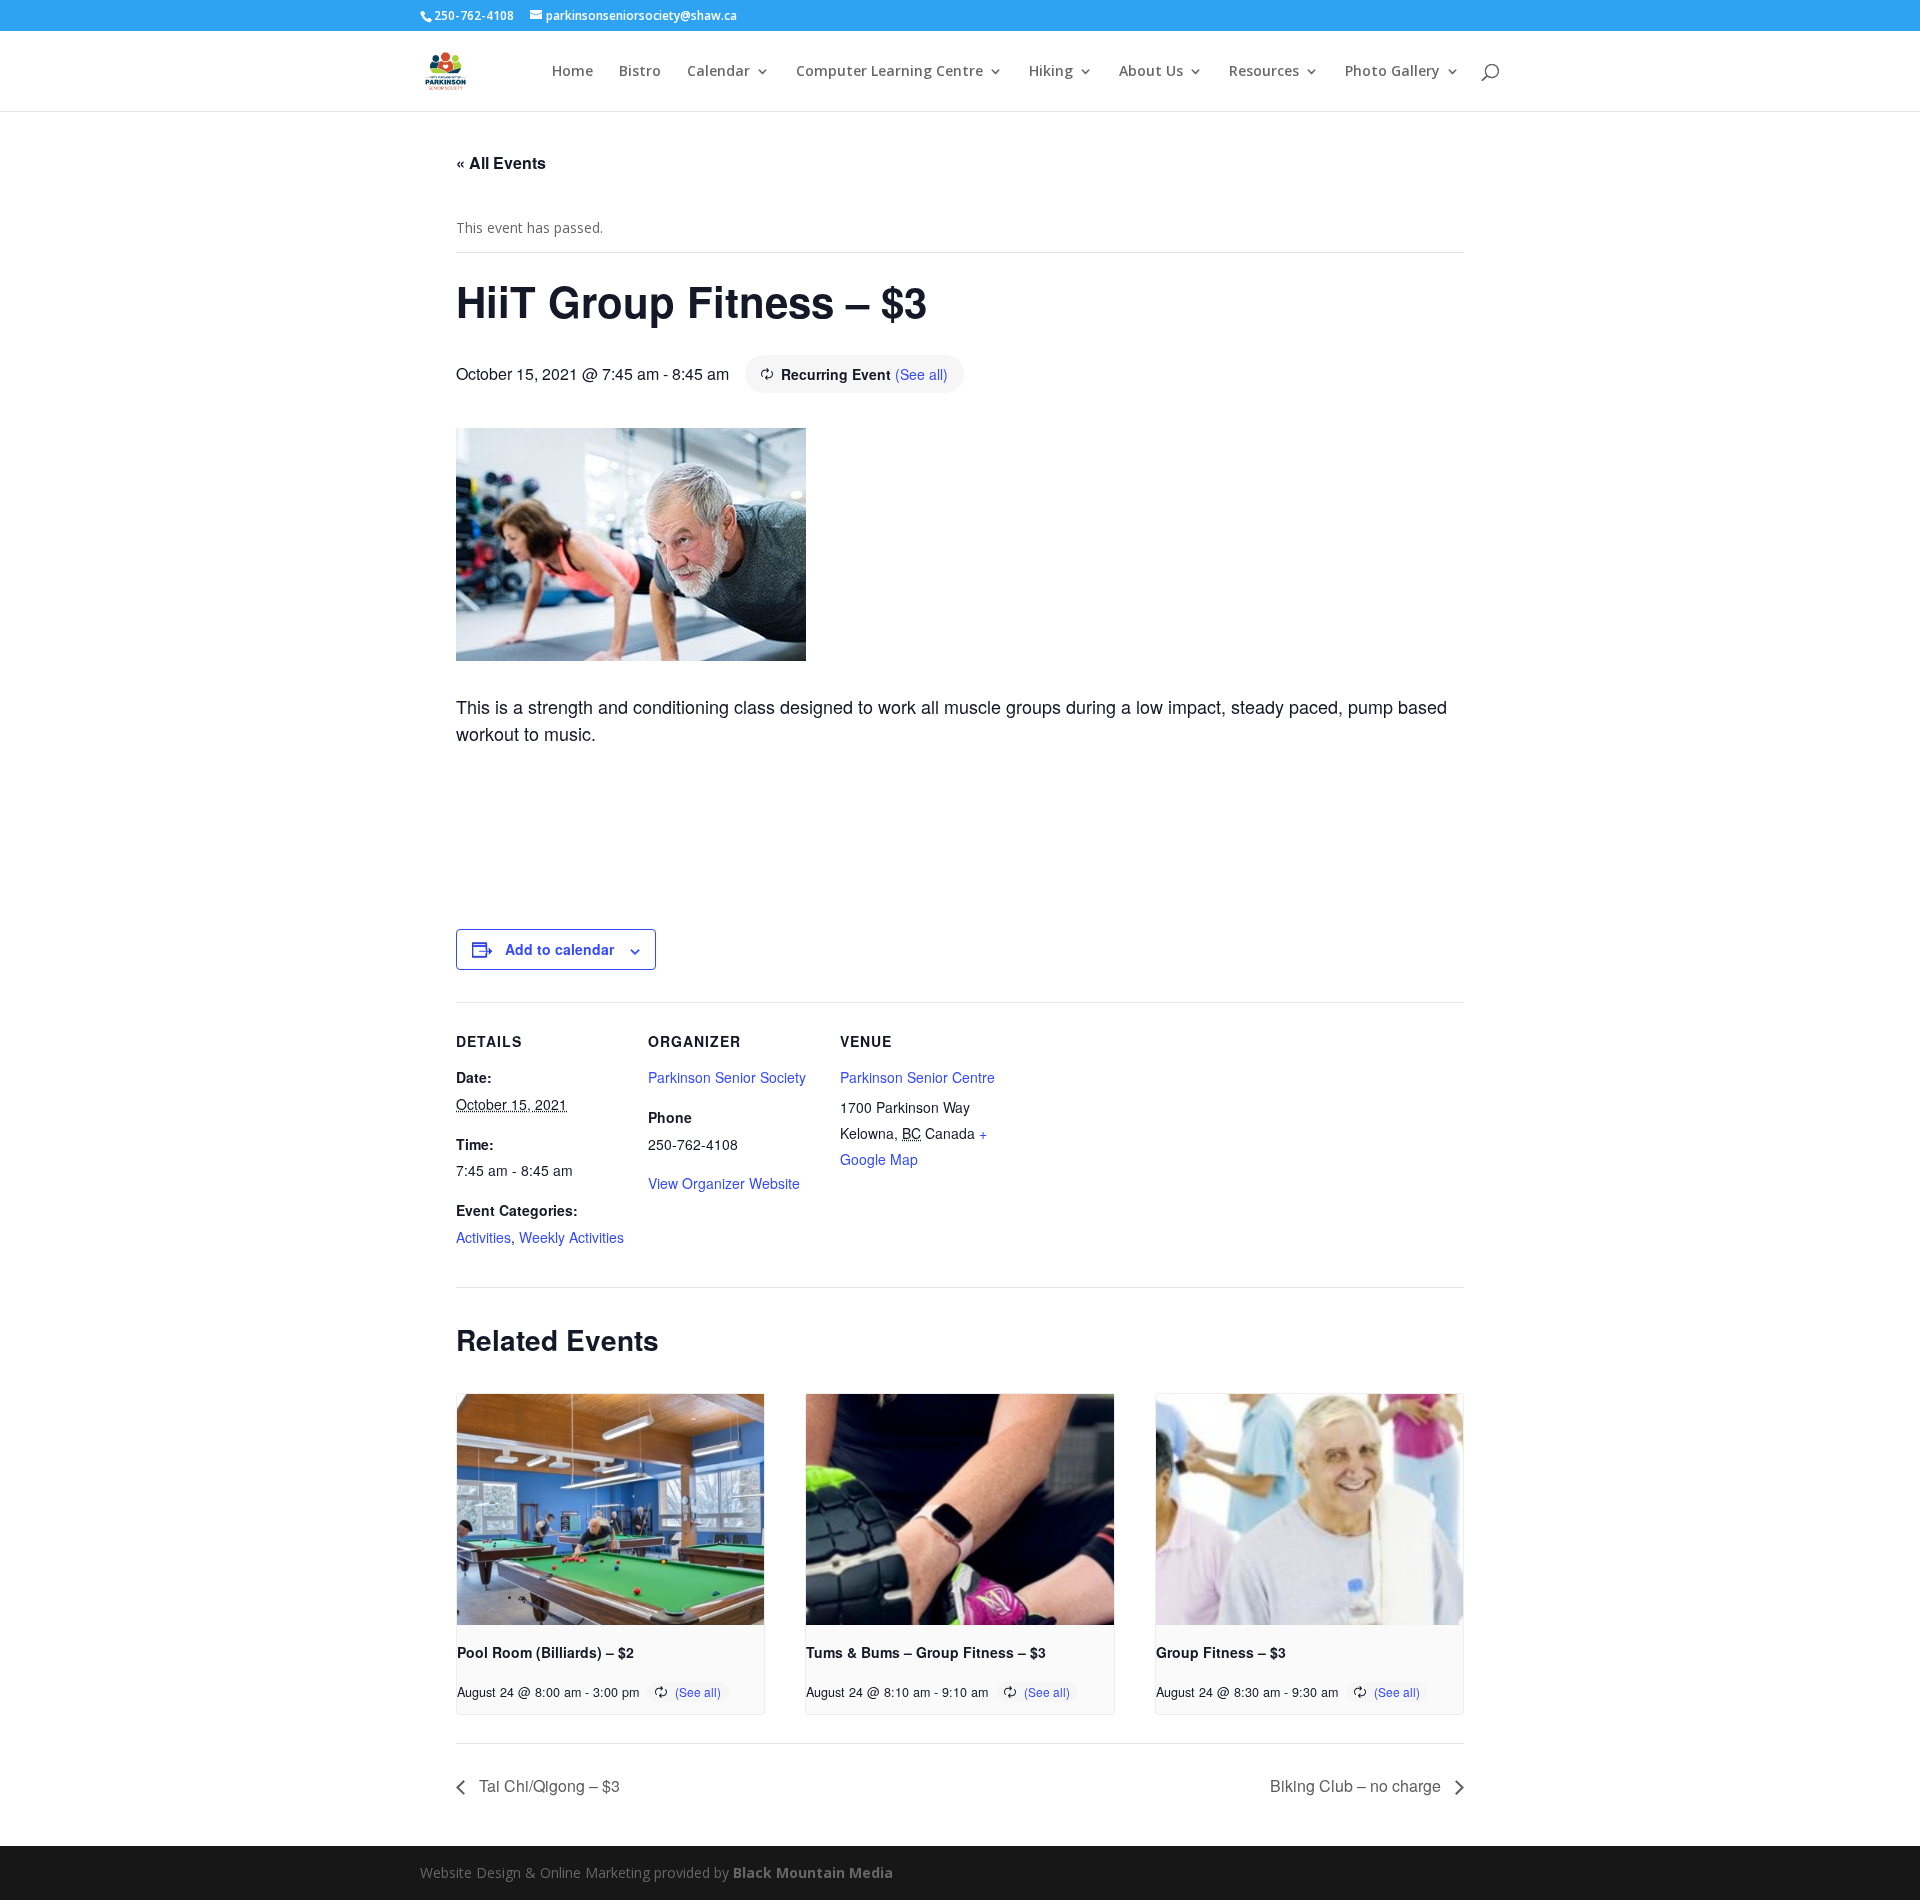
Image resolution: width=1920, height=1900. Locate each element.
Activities (483, 1237)
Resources (1264, 72)
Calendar (718, 72)
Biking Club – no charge (1357, 1785)
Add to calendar (559, 949)
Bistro (640, 72)
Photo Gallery (1392, 72)
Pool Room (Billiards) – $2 (545, 1652)
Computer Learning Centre (889, 72)
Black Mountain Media (813, 1872)
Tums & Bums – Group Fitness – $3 (926, 1652)
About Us (1151, 72)
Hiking (1051, 72)
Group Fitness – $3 (1221, 1652)
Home (572, 72)
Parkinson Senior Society (727, 1077)
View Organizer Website (724, 1183)
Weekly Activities (571, 1237)
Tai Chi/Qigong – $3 (547, 1785)
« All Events (501, 162)
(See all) (921, 374)
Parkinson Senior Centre (917, 1077)
